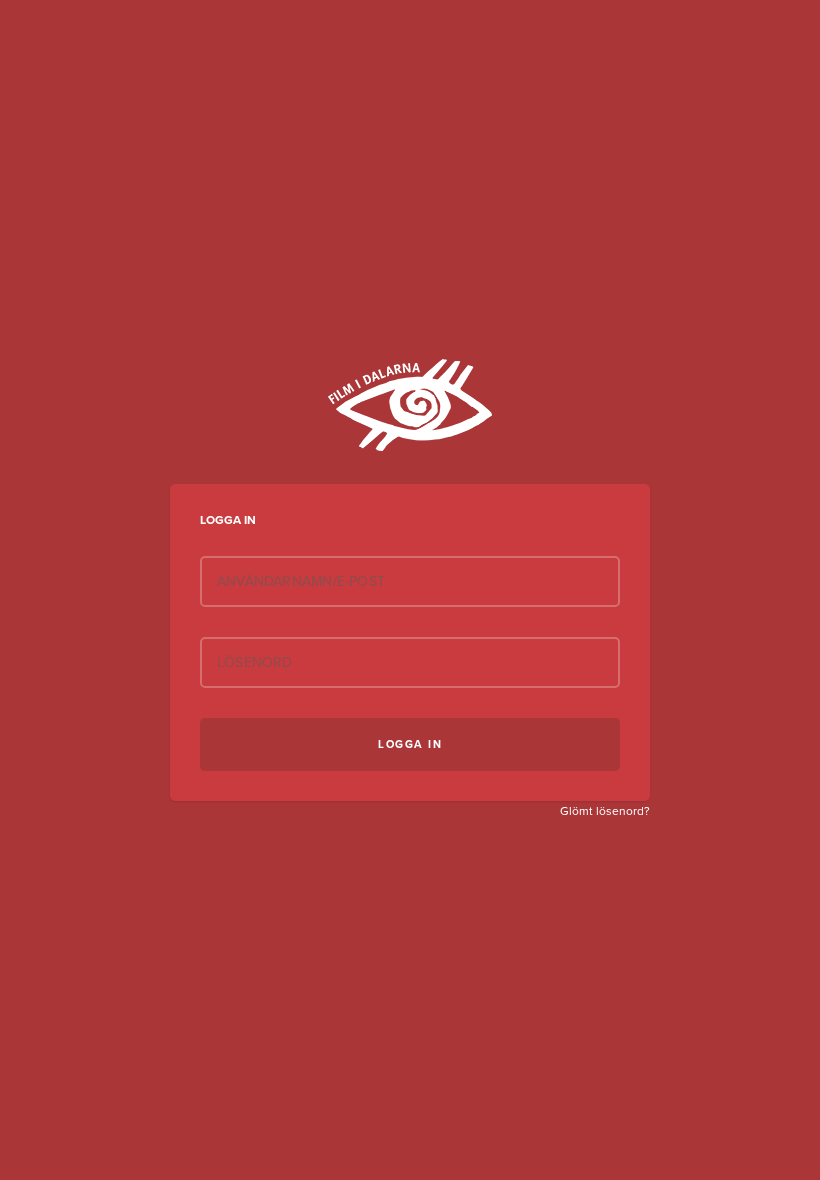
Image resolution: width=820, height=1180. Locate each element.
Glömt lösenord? (605, 811)
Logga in (410, 744)
